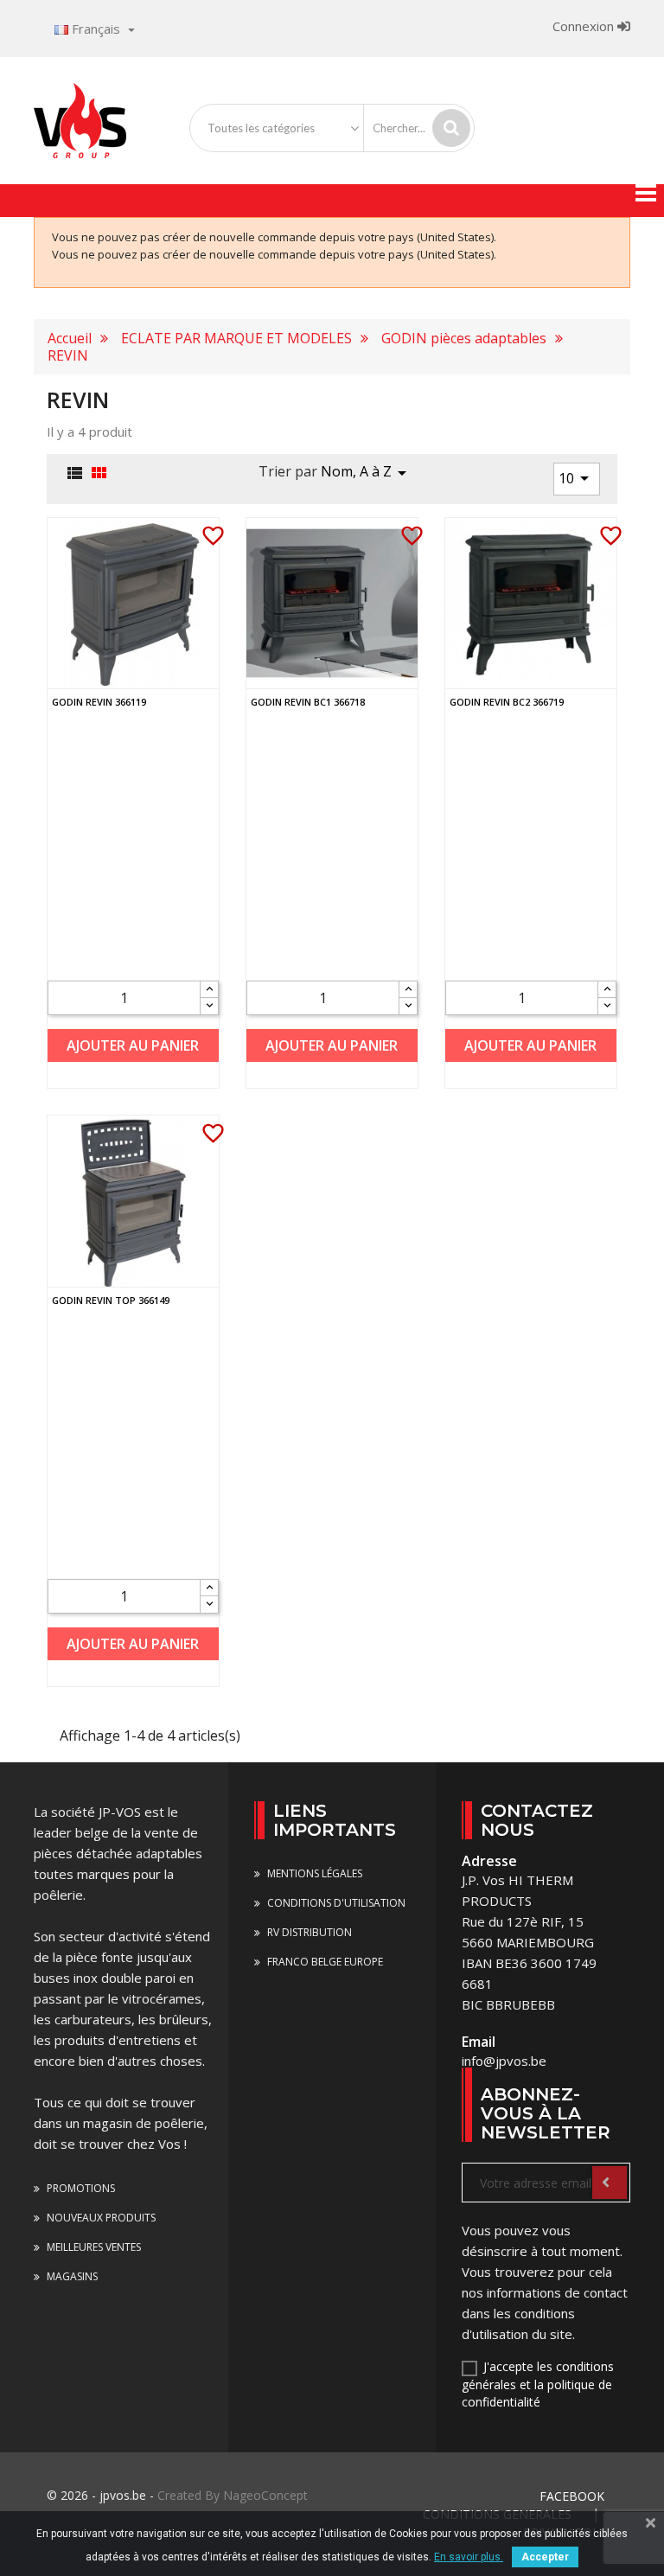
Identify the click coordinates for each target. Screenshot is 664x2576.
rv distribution (308, 1932)
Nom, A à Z (367, 473)
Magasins (71, 2276)
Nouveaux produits (100, 2218)
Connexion (585, 26)
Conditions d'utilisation (335, 1903)
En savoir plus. (469, 2557)
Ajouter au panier (133, 1045)
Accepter (545, 2557)
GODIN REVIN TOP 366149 (111, 1300)
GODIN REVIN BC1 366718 (308, 702)
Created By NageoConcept (233, 2495)
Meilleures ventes (93, 2247)
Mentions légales (313, 1873)
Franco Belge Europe (324, 1962)
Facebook (572, 2496)
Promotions (80, 2188)
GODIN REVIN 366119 (99, 702)
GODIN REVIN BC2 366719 (507, 702)
